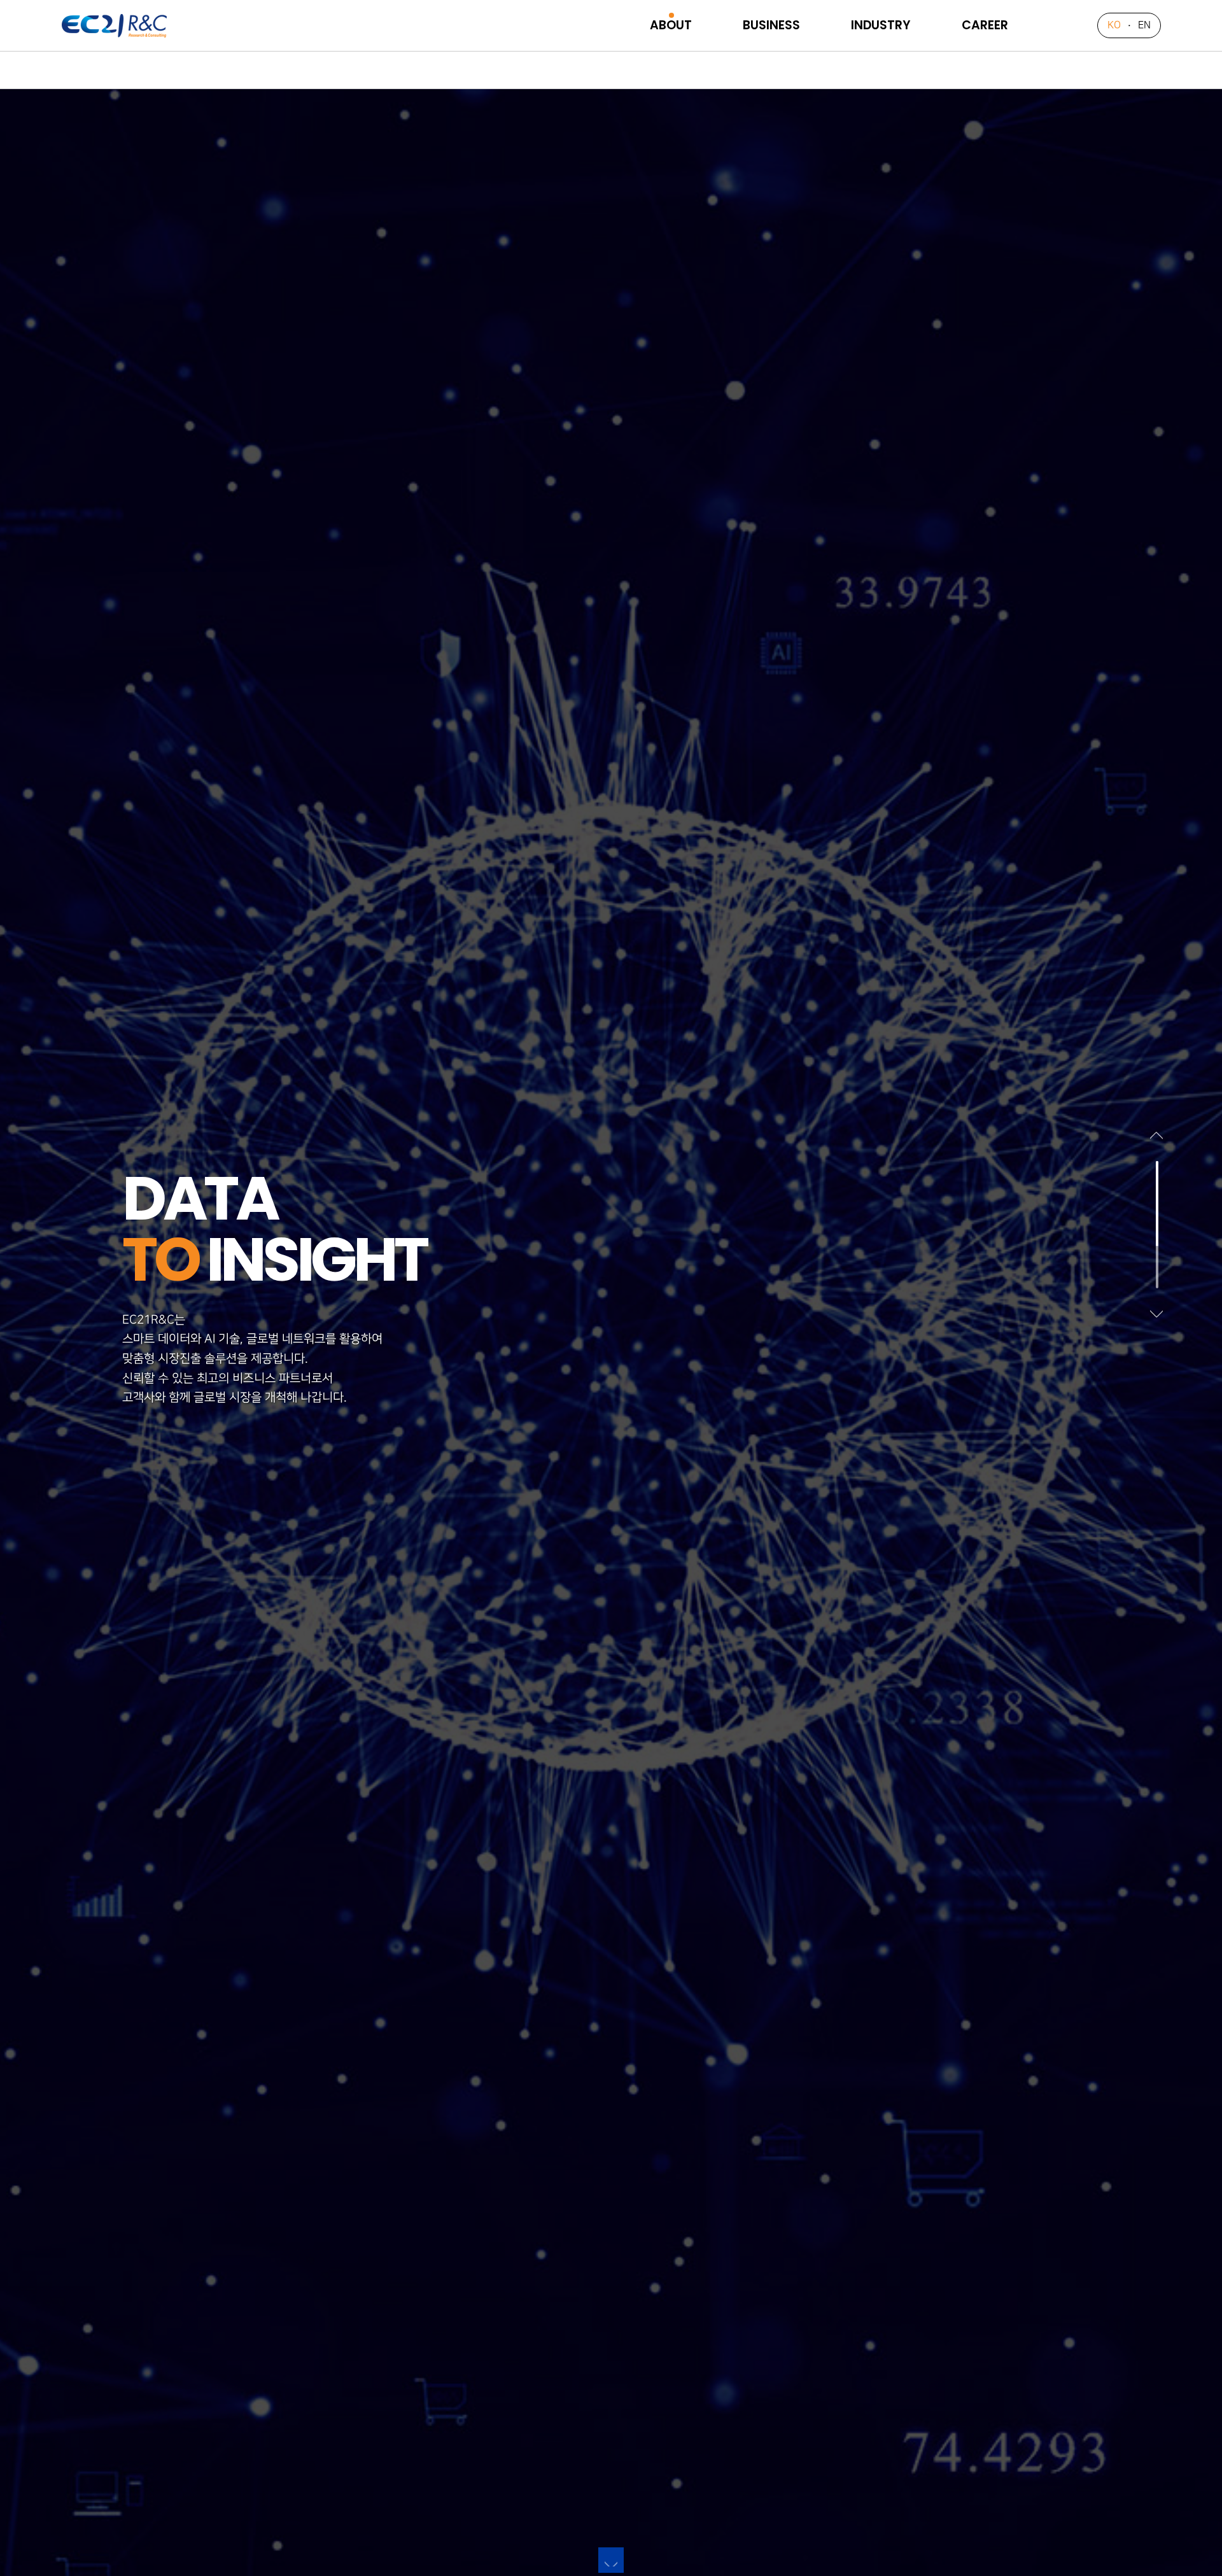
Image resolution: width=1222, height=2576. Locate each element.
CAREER (985, 25)
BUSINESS (771, 25)
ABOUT (671, 25)
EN (1144, 25)
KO (1114, 25)
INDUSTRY (881, 25)
